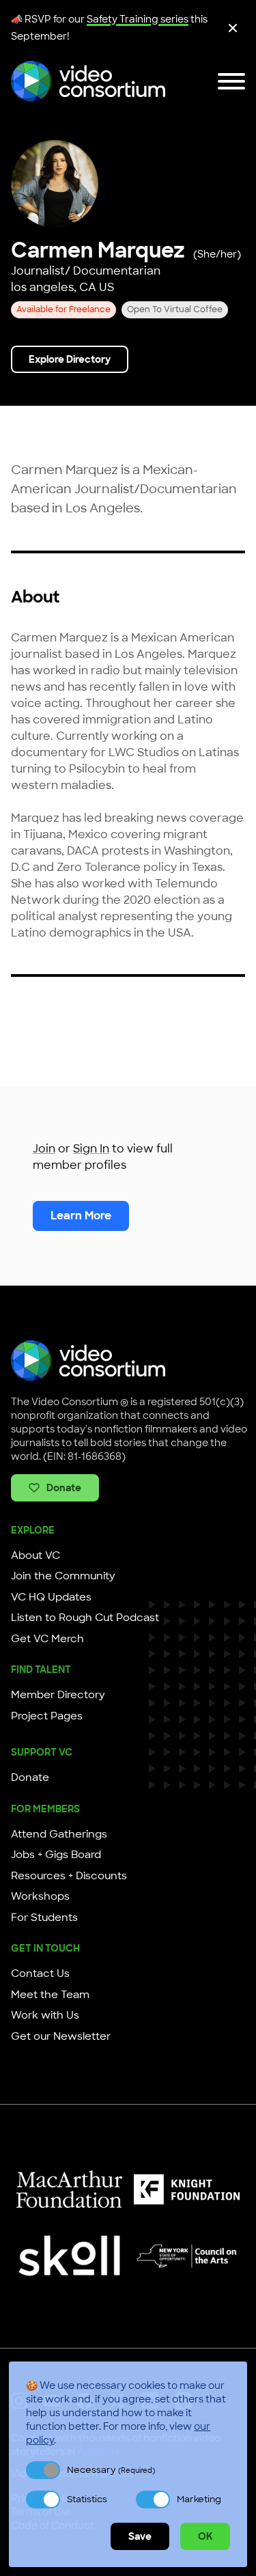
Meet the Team (50, 1995)
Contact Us (40, 1973)
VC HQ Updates (51, 1597)
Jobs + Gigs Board (56, 1855)
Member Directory (58, 1695)
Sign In (91, 1149)
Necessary (111, 2470)
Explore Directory (70, 359)
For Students (44, 1917)
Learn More (81, 1216)
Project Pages (47, 1716)
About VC (35, 1555)
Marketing (199, 2499)
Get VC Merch (47, 1639)
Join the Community (63, 1576)
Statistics (87, 2499)
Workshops (40, 1896)
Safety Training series (138, 19)
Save (140, 2536)
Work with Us (45, 2015)
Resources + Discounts (69, 1876)
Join (44, 1149)
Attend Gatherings (59, 1834)
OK (205, 2536)
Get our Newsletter (61, 2036)
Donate (64, 1488)
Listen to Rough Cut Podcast (85, 1618)
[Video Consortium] (88, 81)
